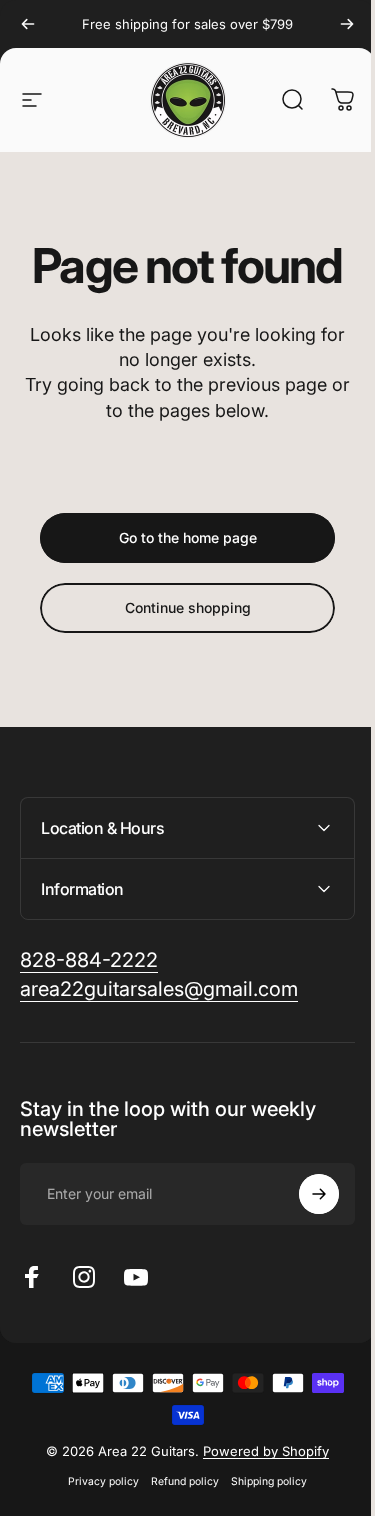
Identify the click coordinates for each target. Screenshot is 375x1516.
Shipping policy (262, 1481)
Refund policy (178, 1481)
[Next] (347, 24)
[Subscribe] (304, 1194)
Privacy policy (96, 1481)
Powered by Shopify (259, 1451)
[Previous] (28, 24)
